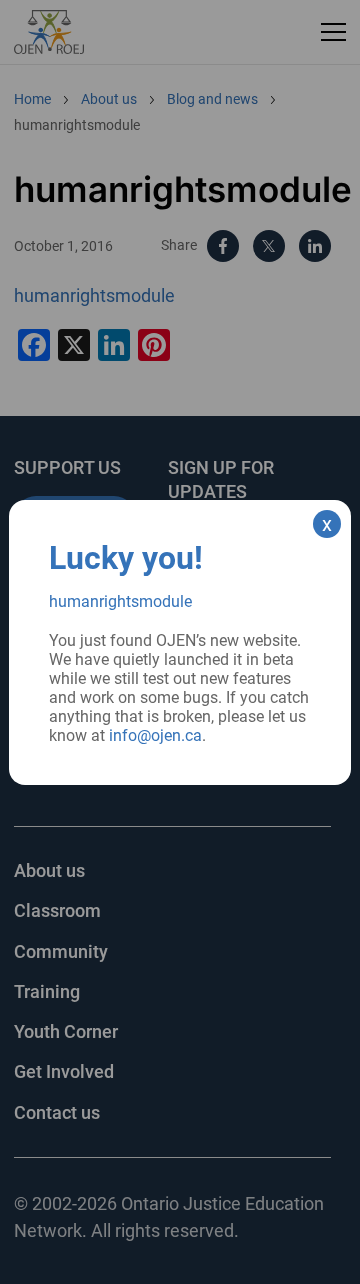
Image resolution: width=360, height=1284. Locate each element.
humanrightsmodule (120, 601)
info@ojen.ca (155, 735)
